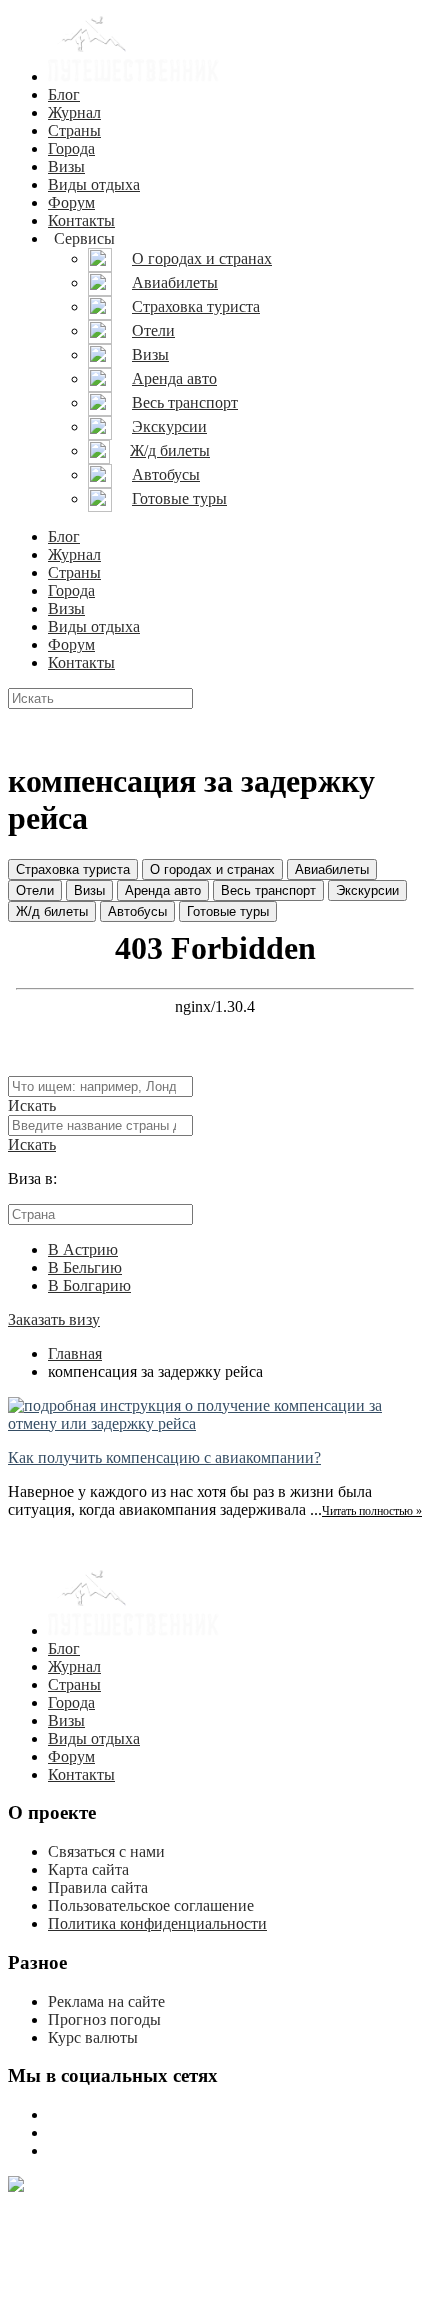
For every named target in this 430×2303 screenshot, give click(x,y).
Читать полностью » (372, 1511)
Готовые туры (228, 911)
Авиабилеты (332, 869)
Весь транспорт (268, 890)
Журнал (74, 112)
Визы (66, 166)
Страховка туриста (73, 869)
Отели (35, 890)
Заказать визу (54, 1319)
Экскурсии (367, 890)
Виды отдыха (94, 184)
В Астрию (83, 1249)
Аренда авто (163, 890)
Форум (71, 202)
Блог (64, 94)
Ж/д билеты (52, 911)
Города (71, 148)
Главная (75, 1353)
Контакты (81, 220)
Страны (74, 130)
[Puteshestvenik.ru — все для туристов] (134, 76)
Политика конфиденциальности (157, 1923)
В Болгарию (89, 1285)
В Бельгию (85, 1267)
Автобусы (137, 911)
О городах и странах (212, 869)
